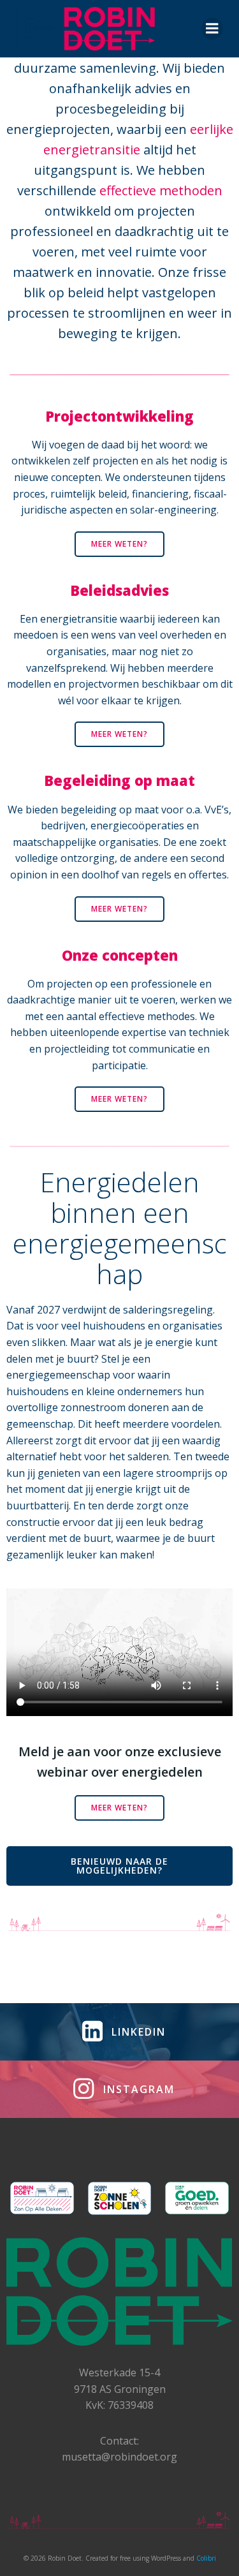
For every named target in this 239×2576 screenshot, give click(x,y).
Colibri (206, 2558)
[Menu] (212, 29)
